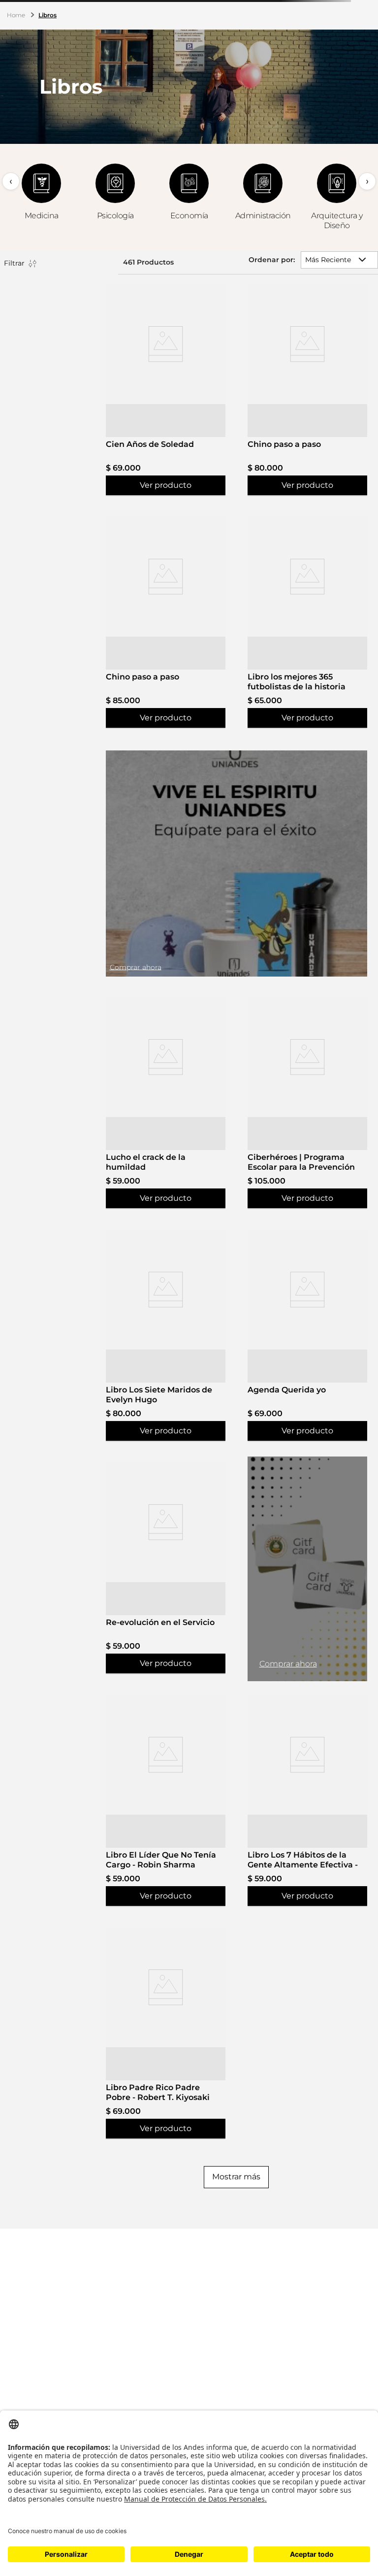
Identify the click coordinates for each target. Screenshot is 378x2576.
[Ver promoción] (307, 1569)
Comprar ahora (288, 1664)
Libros (47, 15)
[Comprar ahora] (236, 864)
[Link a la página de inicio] (17, 15)
